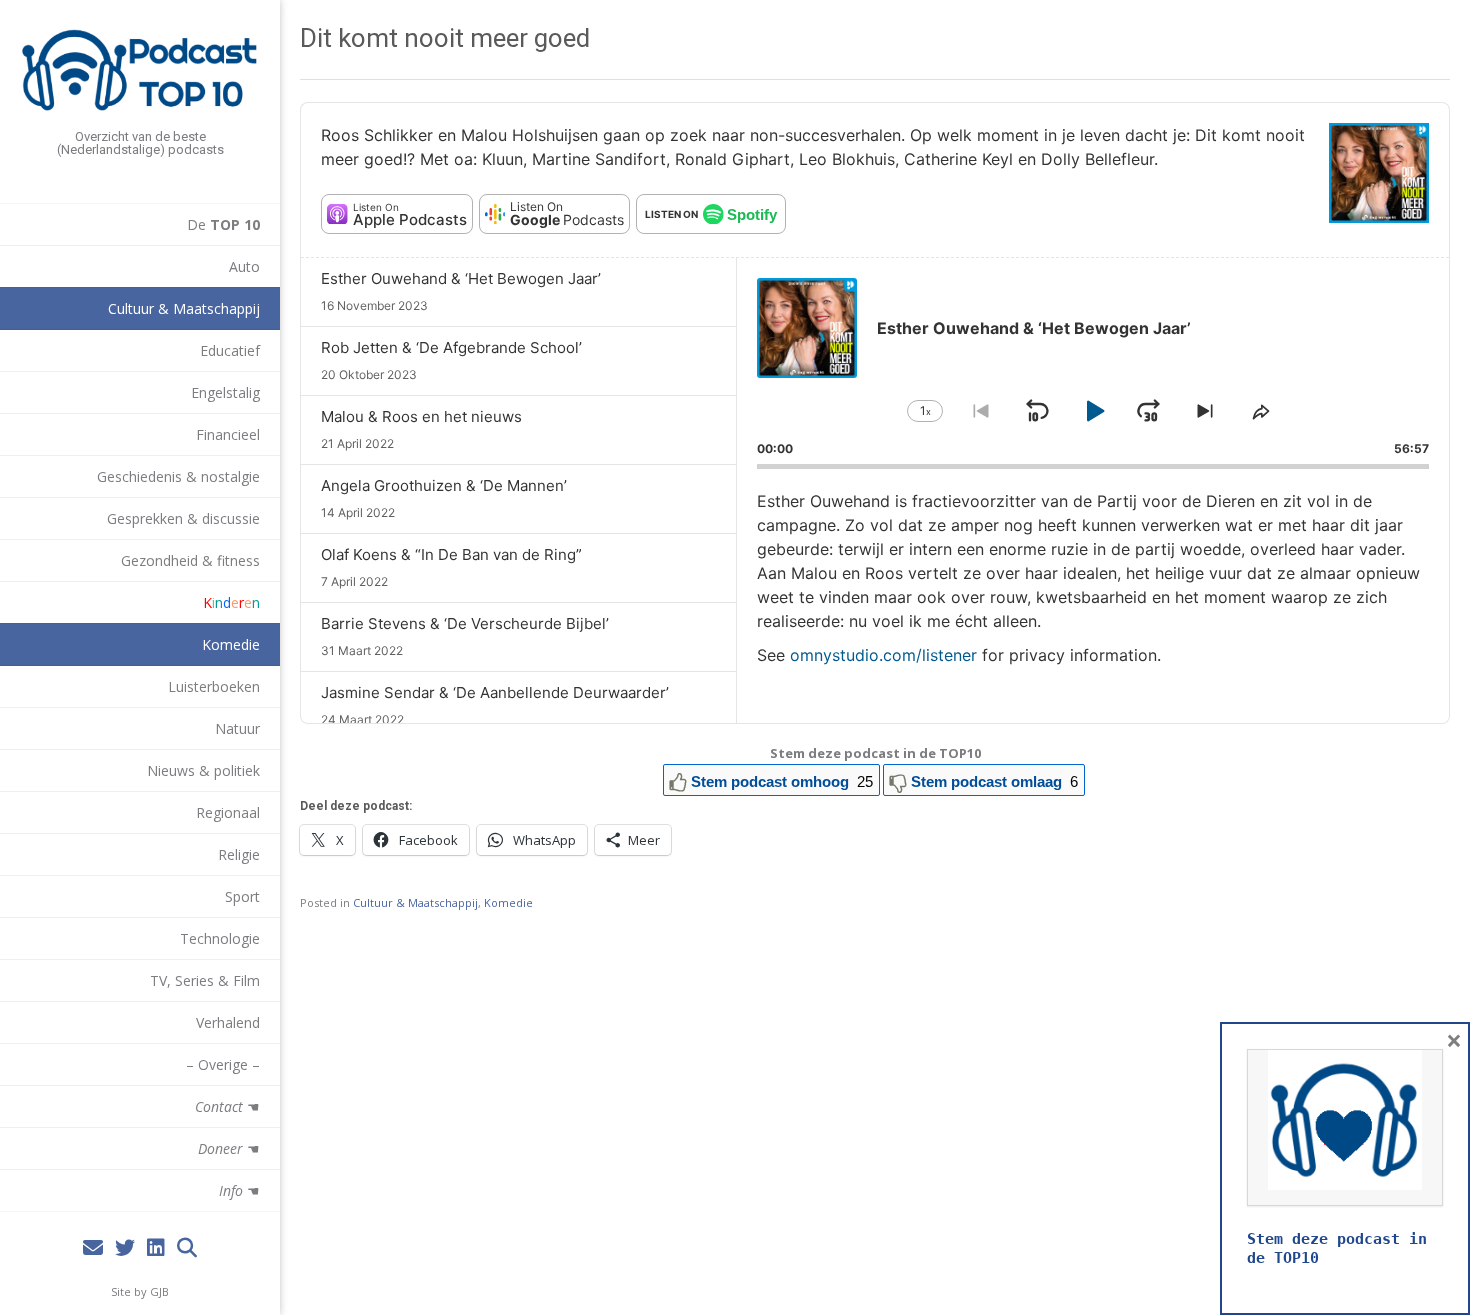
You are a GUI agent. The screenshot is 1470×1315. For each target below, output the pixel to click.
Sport (242, 896)
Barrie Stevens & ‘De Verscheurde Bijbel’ (465, 623)
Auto (244, 266)
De (223, 224)
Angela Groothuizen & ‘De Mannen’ (444, 485)
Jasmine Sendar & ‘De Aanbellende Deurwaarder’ (495, 692)
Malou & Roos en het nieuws (421, 416)
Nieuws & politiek (203, 770)
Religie (239, 854)
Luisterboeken (214, 686)
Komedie (231, 644)
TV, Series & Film (205, 980)
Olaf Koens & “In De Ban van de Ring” (451, 554)
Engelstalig (225, 392)
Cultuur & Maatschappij (184, 308)
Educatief (230, 350)
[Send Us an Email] (93, 1248)
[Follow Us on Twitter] (125, 1248)
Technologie (220, 938)
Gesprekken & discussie (183, 518)
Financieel (228, 434)
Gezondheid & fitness (190, 560)
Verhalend (228, 1022)
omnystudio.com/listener (883, 655)
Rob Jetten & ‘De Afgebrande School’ (451, 347)
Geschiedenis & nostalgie (178, 476)
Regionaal (228, 812)
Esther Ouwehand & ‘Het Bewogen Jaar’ (461, 278)
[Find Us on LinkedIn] (156, 1248)
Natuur (237, 728)
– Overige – (223, 1064)
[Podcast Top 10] (140, 70)
